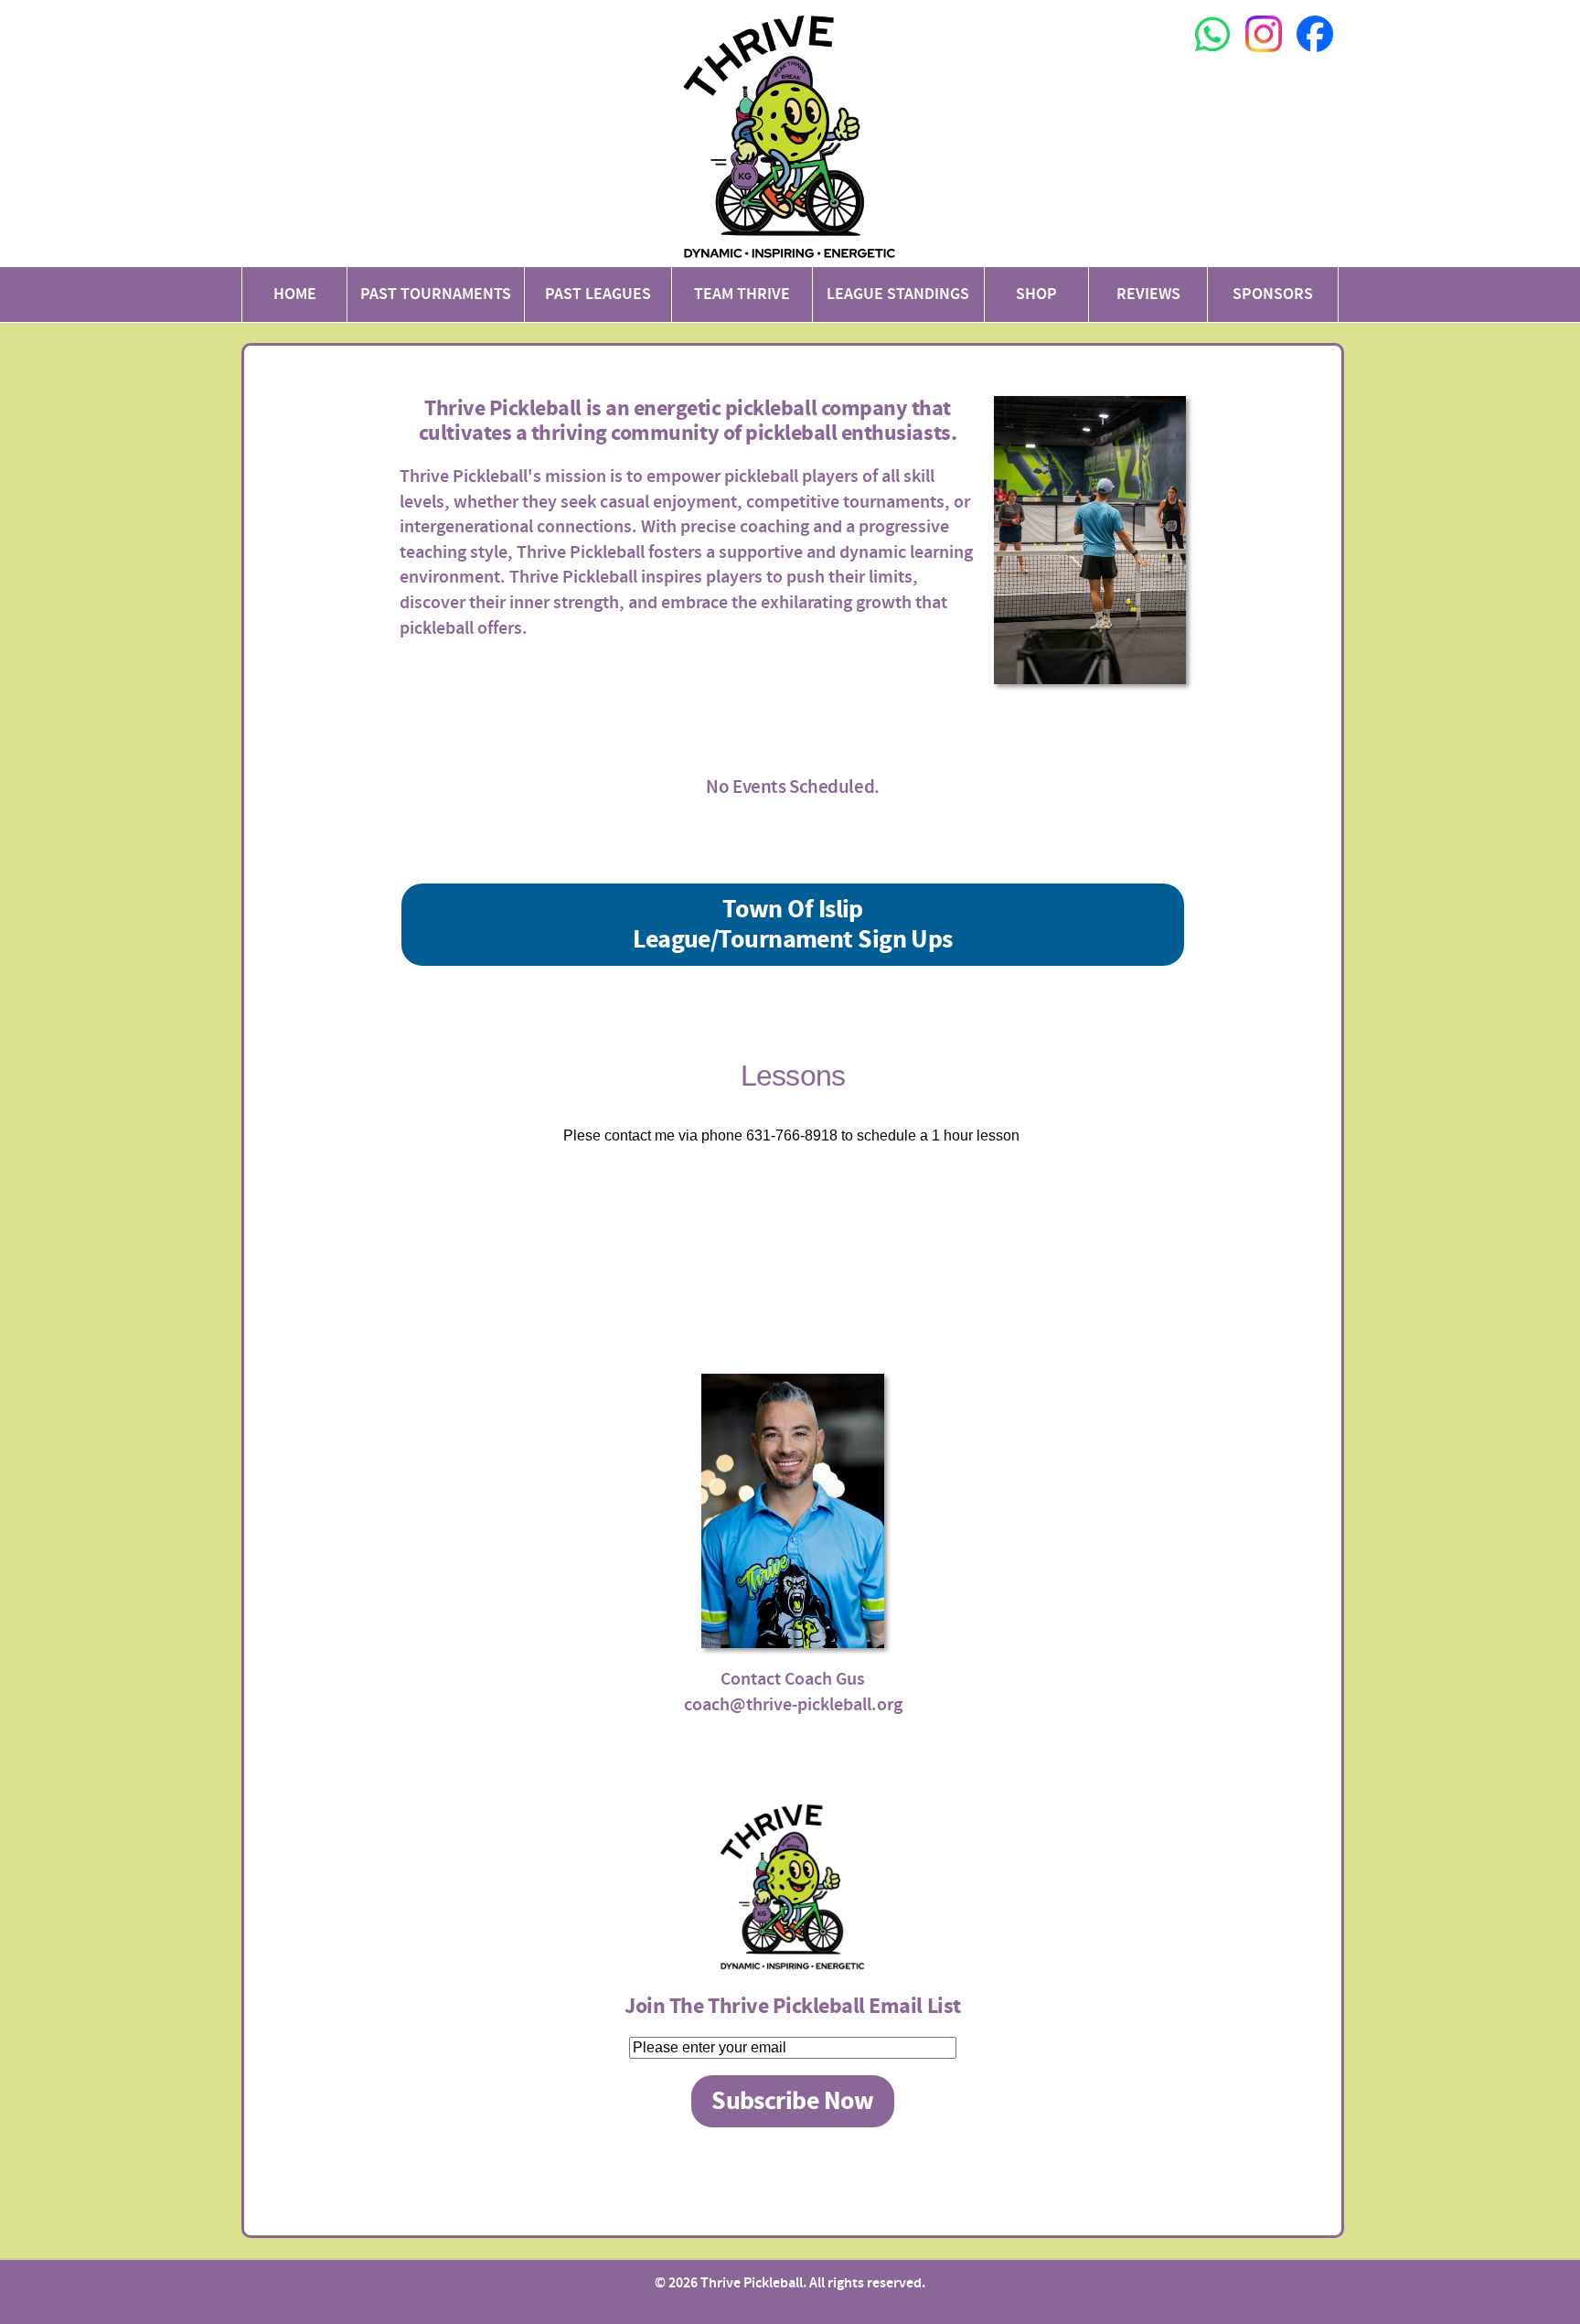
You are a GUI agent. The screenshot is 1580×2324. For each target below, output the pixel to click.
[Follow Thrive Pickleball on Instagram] (1264, 56)
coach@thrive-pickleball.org (793, 1704)
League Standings (898, 294)
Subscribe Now (793, 2101)
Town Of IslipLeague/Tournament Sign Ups (792, 925)
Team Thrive (742, 294)
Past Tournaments (436, 294)
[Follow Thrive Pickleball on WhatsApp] (1212, 56)
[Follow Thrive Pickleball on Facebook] (1315, 56)
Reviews (1148, 294)
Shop (1036, 294)
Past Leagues (598, 294)
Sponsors (1273, 294)
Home (295, 294)
